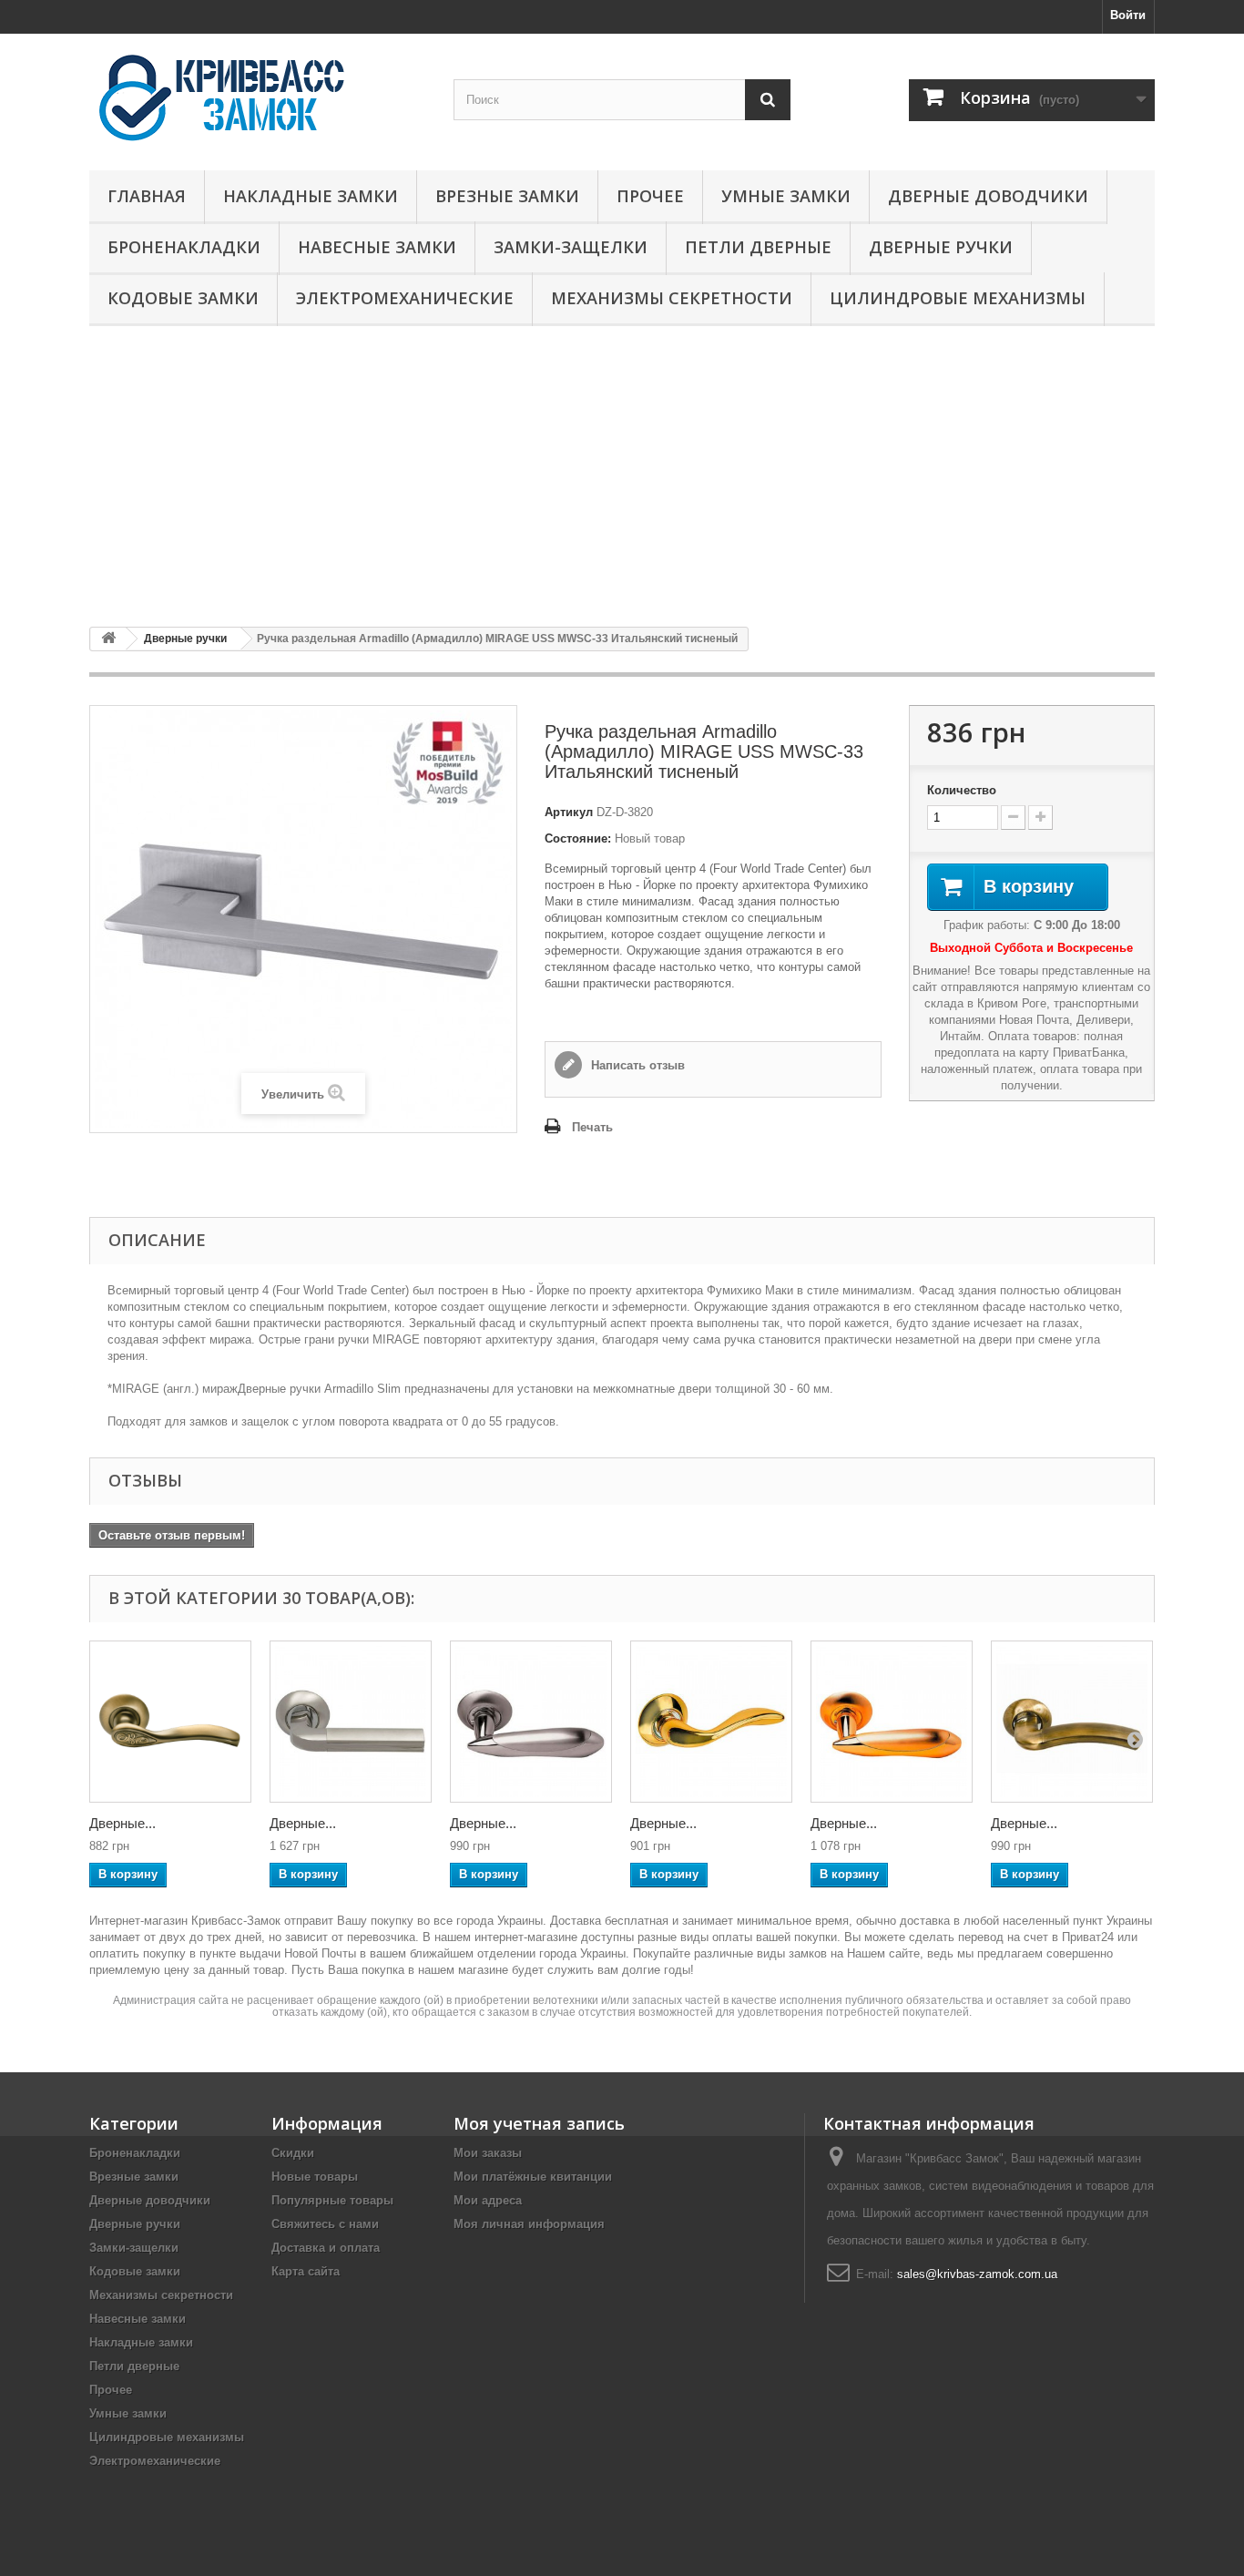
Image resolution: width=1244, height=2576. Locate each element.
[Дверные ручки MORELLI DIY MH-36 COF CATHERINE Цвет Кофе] (170, 1722)
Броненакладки (184, 247)
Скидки (293, 2153)
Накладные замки (311, 196)
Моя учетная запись (539, 2123)
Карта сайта (306, 2271)
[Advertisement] (622, 476)
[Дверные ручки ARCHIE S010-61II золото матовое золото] (892, 1722)
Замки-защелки (571, 247)
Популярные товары (332, 2200)
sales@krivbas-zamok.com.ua (977, 2274)
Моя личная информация (529, 2224)
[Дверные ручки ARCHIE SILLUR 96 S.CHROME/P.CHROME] (351, 1722)
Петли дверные (758, 247)
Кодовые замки (183, 298)
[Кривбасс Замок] (258, 97)
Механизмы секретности (672, 298)
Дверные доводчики (988, 196)
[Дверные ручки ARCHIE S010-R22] (711, 1722)
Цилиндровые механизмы (958, 298)
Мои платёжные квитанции (533, 2177)
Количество (962, 790)
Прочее (650, 196)
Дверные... (122, 1823)
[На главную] (108, 639)
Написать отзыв (636, 1065)
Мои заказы (488, 2153)
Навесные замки (377, 247)
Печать (592, 1127)
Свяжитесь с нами (325, 2224)
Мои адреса (488, 2200)
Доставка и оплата (326, 2248)
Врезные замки (507, 196)
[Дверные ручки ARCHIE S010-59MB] (1072, 1722)
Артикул (569, 812)
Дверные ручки (941, 247)
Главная (147, 196)
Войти (1128, 15)
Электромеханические (405, 298)
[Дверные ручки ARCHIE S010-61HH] (531, 1722)
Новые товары (315, 2177)
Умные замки (786, 196)
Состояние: (578, 838)
